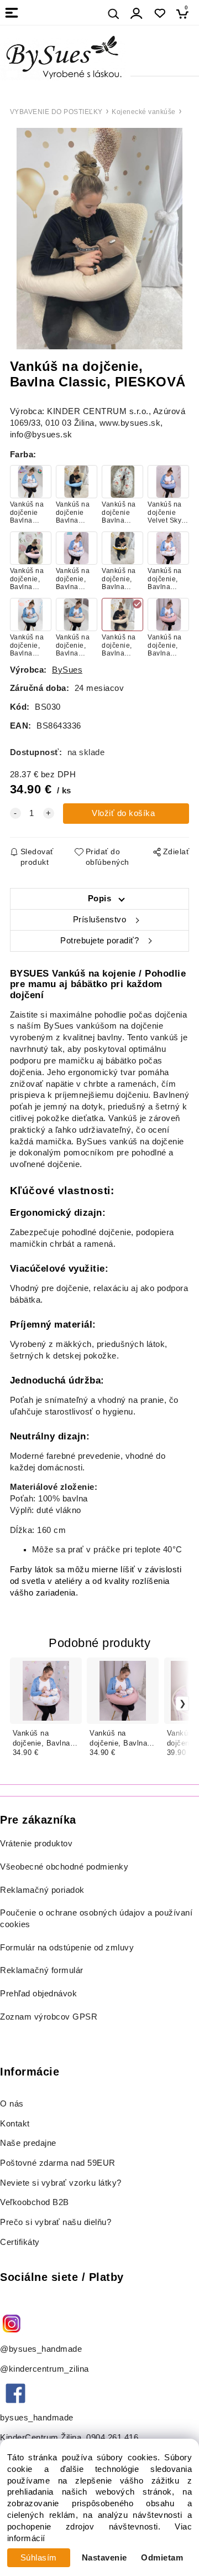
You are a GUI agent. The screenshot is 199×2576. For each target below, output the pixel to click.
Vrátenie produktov (36, 1844)
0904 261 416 (112, 2438)
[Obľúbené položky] (159, 14)
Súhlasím (39, 2558)
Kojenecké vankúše (144, 112)
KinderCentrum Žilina (41, 2438)
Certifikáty (20, 2242)
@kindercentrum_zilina (46, 2369)
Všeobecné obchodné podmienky (64, 1867)
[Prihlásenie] (137, 14)
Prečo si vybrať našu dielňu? (56, 2222)
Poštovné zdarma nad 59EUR (58, 2163)
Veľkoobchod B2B (35, 2202)
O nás (12, 2104)
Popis (100, 899)
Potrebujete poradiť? (99, 941)
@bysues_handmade (41, 2349)
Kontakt (16, 2124)
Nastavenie (104, 2558)
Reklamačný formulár (42, 1970)
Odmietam (162, 2558)
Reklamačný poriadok (42, 1890)
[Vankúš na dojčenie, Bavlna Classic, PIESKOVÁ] (99, 239)
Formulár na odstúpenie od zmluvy (67, 1948)
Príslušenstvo (100, 920)
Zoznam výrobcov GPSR (49, 2017)
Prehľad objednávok (38, 1994)
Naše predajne (28, 2143)
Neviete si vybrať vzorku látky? (61, 2183)
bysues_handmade (38, 2418)
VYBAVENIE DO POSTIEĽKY (56, 112)
